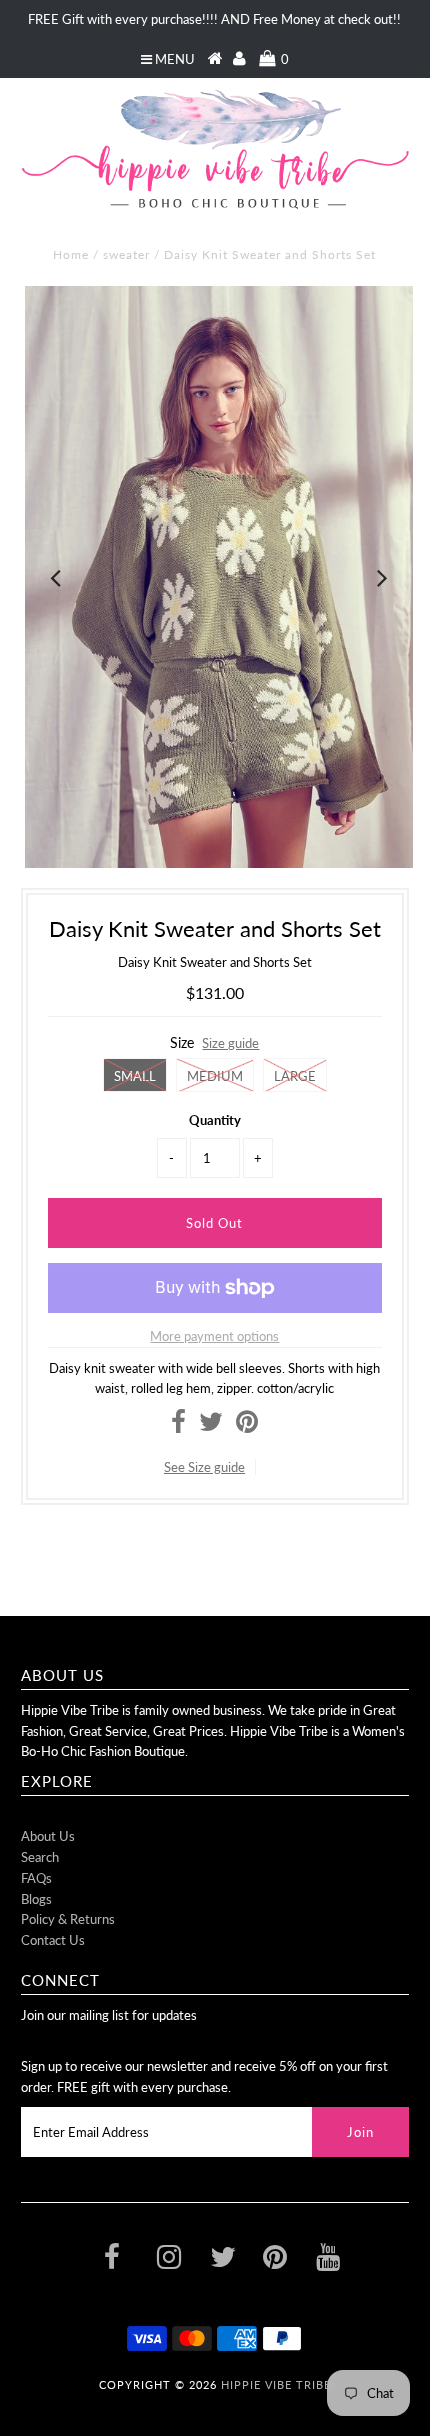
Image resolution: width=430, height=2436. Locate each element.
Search (40, 1857)
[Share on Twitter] (211, 1426)
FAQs (36, 1878)
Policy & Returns (68, 1919)
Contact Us (53, 1940)
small (135, 1076)
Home (71, 254)
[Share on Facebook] (178, 1426)
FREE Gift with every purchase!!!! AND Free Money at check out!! (214, 19)
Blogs (36, 1899)
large (295, 1076)
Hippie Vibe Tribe (276, 2384)
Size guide (230, 1043)
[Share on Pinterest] (247, 1426)
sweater (126, 254)
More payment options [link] (214, 1336)
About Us (48, 1836)
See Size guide (204, 1467)
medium (215, 1076)
